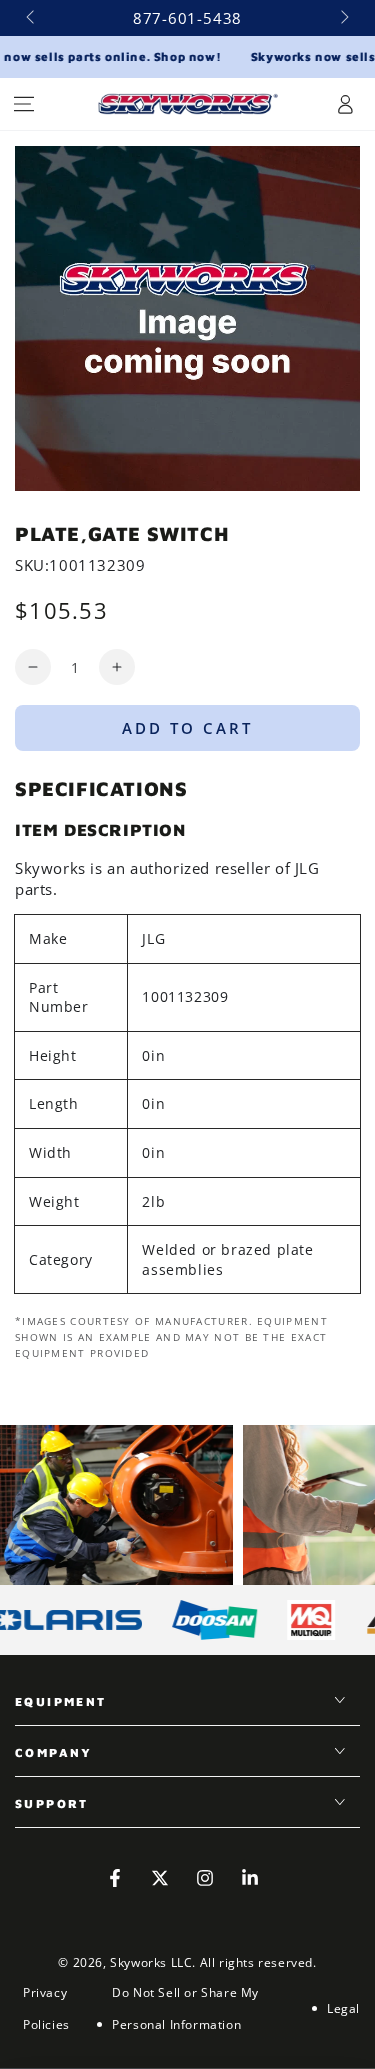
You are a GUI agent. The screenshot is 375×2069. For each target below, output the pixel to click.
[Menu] (24, 104)
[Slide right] (343, 18)
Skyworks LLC (151, 1962)
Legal (343, 2008)
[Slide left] (32, 18)
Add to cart (187, 728)
